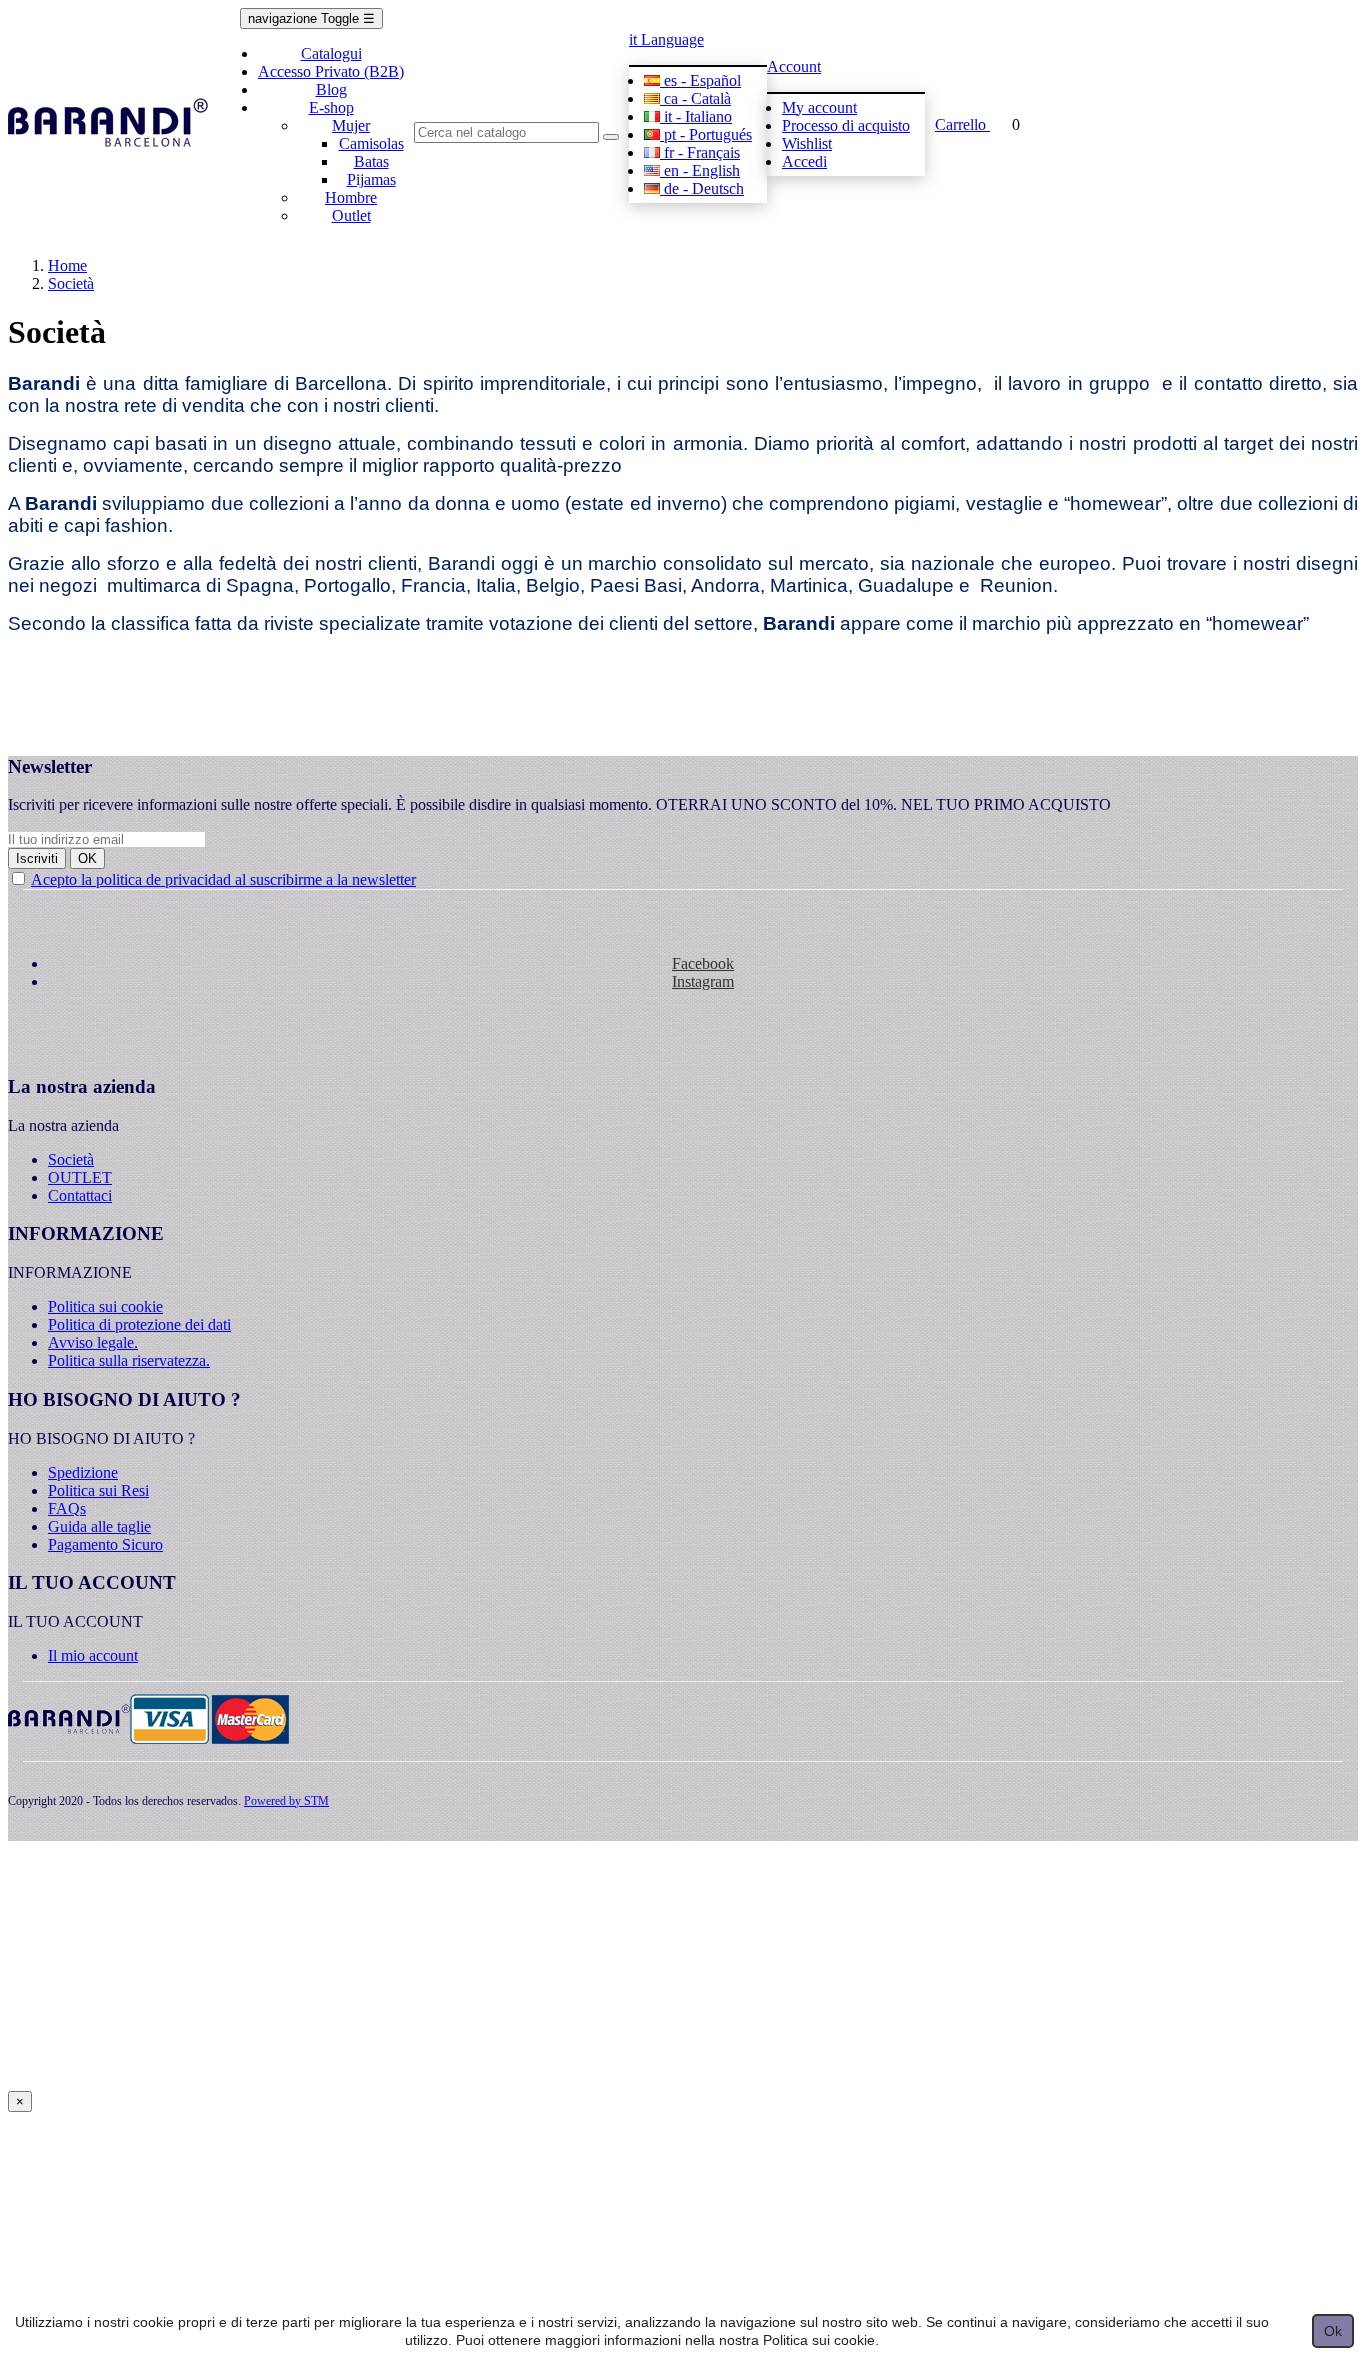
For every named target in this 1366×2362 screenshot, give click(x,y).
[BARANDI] (108, 124)
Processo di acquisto (846, 125)
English (702, 170)
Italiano (698, 116)
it (666, 39)
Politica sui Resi (98, 1490)
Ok (1333, 2331)
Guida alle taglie (99, 1526)
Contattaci (80, 1195)
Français (702, 152)
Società (71, 1159)
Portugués (708, 134)
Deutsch (704, 188)
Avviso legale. (93, 1342)
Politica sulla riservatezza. (129, 1360)
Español (702, 80)
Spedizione (83, 1472)
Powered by (286, 1801)
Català (697, 98)
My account (819, 107)
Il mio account (93, 1655)
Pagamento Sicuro (105, 1544)
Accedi (804, 161)
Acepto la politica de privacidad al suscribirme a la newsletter (223, 879)
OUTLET (80, 1177)
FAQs (67, 1508)
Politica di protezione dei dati (139, 1324)
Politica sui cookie (105, 1306)
